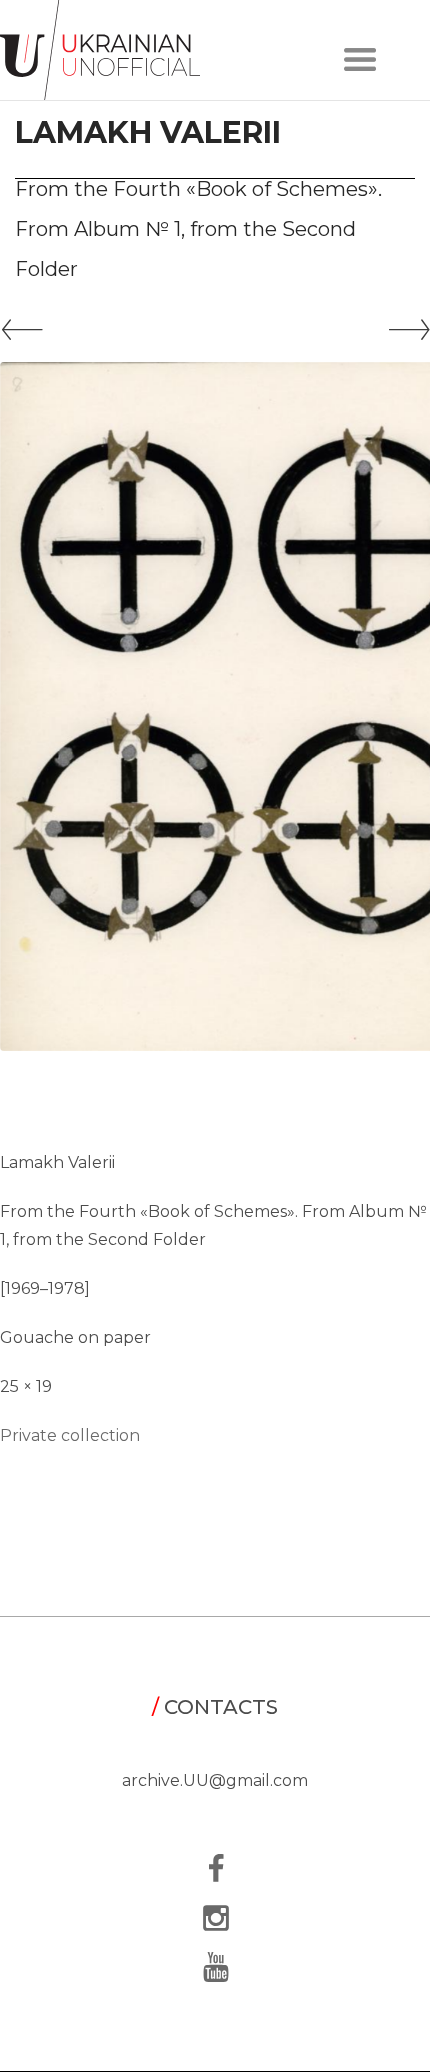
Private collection (70, 1435)
